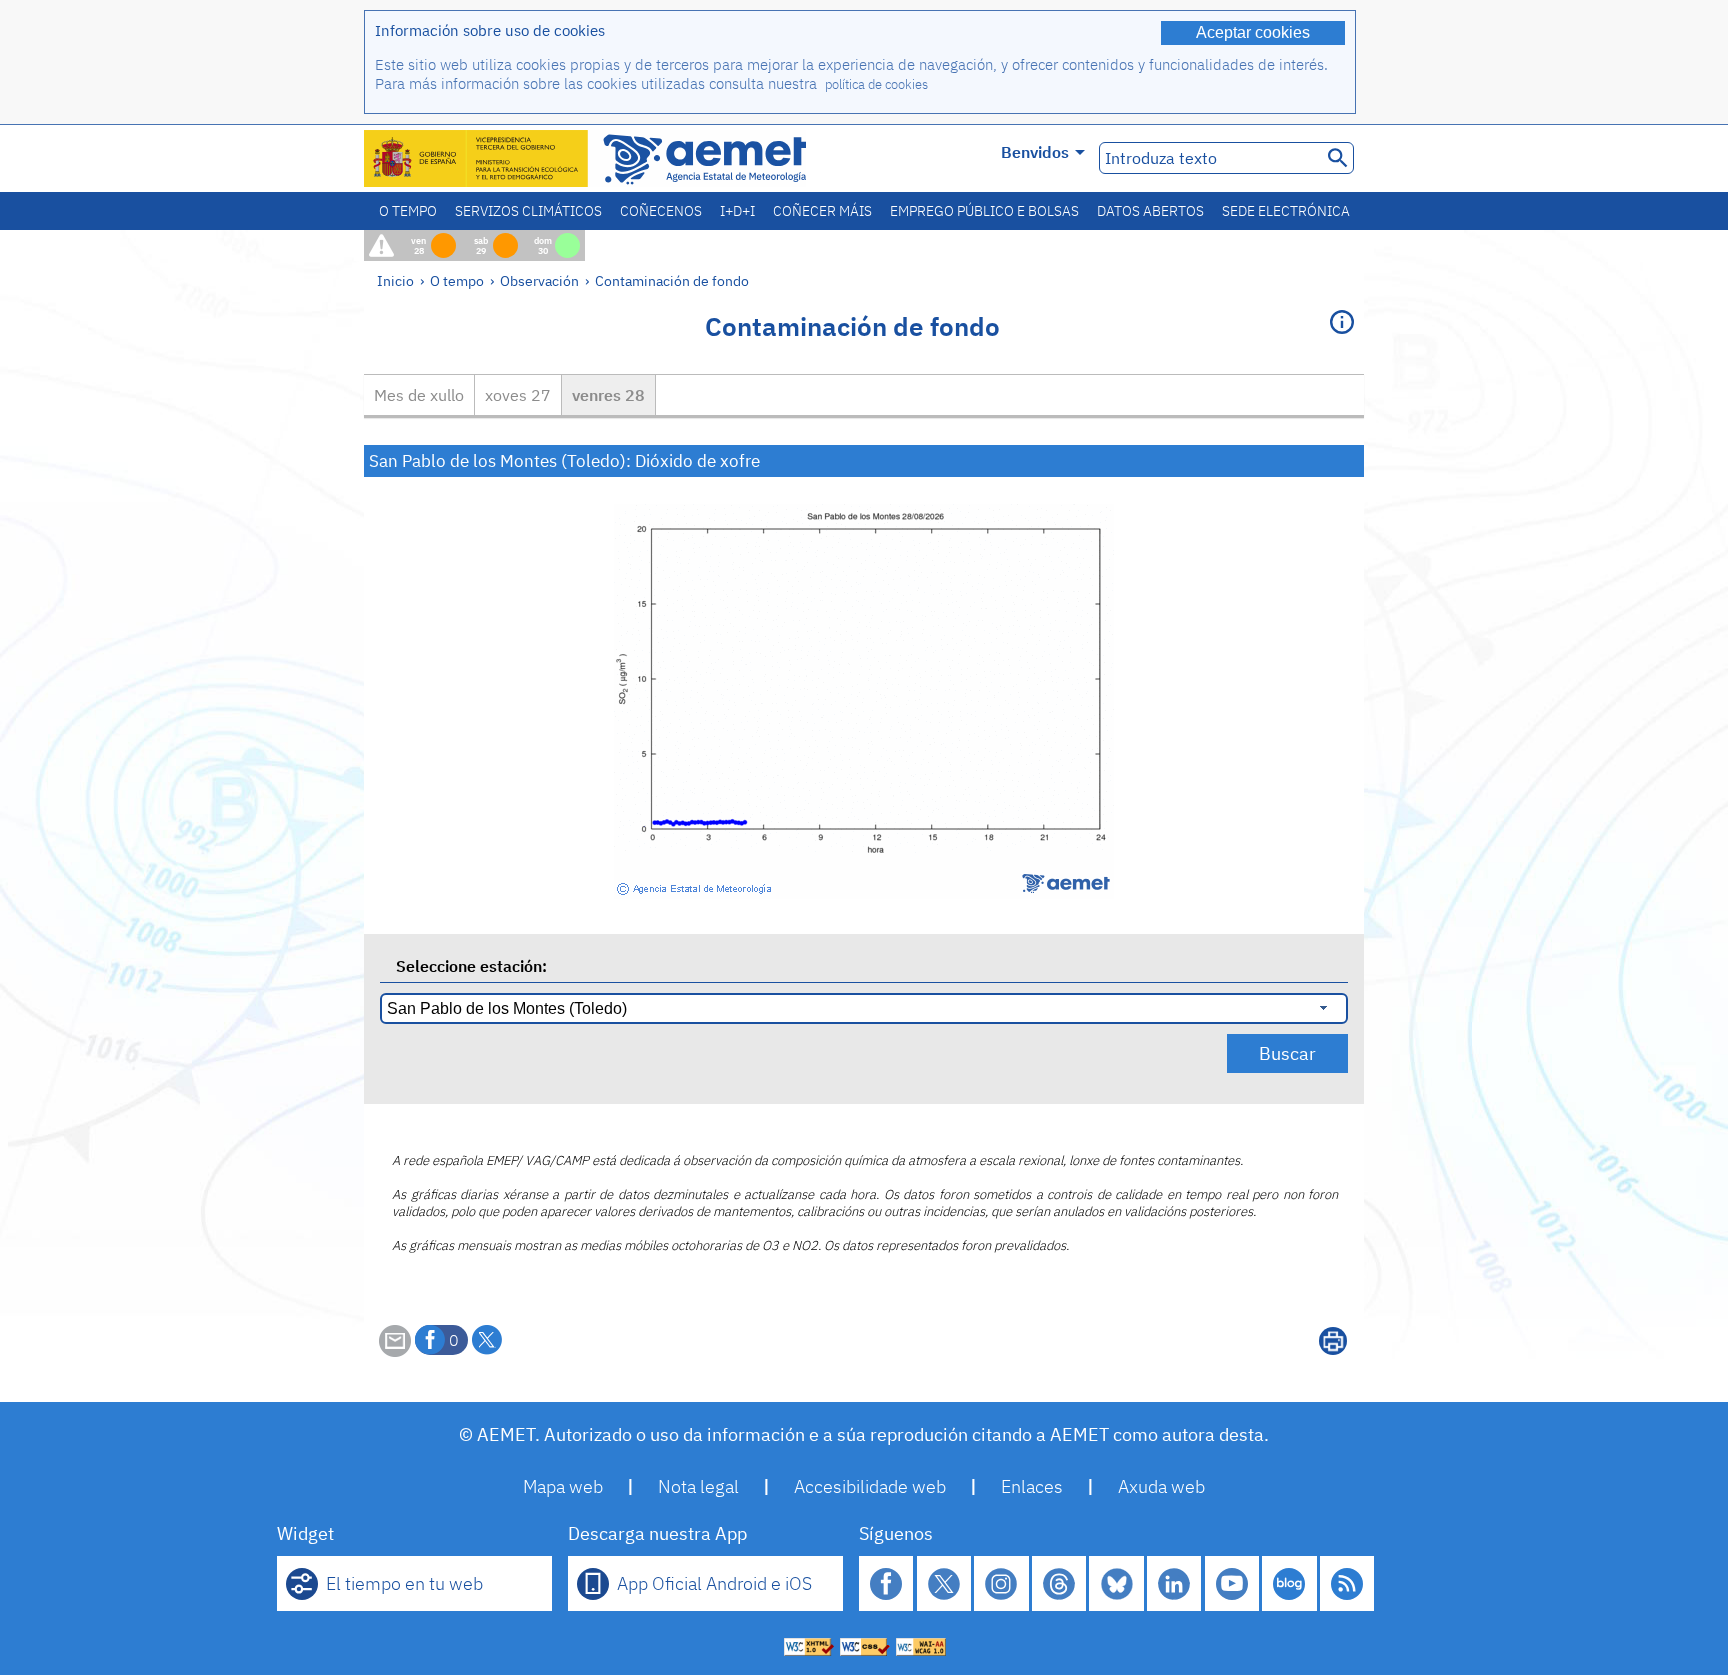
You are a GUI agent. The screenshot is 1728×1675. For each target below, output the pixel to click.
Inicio (395, 280)
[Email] (395, 1351)
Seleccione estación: (471, 966)
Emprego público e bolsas (984, 211)
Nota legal (698, 1486)
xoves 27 (518, 395)
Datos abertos (1150, 211)
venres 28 (608, 395)
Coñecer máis (822, 211)
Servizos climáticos (528, 211)
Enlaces (1032, 1486)
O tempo (408, 211)
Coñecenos (661, 211)
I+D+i (737, 211)
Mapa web (563, 1486)
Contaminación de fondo (672, 280)
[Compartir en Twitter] (487, 1340)
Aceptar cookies (1253, 32)
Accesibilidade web (870, 1486)
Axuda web (1161, 1486)
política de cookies (876, 84)
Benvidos (1035, 152)
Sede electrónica (1286, 211)
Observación (539, 280)
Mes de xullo (419, 395)
